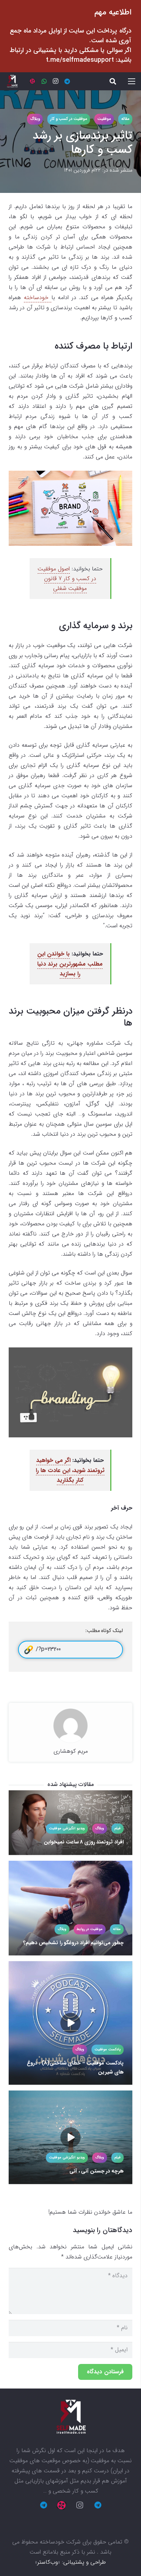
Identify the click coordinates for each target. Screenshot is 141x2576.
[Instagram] (56, 81)
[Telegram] (67, 81)
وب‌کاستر (48, 2562)
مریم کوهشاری (71, 1751)
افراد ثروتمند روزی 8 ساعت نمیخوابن (84, 1842)
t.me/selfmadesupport (80, 60)
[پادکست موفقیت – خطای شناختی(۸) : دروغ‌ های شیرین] (70, 2023)
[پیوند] (12, 81)
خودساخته (38, 297)
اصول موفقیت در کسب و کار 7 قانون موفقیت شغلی (67, 579)
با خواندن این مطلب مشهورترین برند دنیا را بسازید (70, 964)
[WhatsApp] (44, 81)
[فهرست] (132, 81)
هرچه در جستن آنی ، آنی (97, 2171)
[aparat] (33, 81)
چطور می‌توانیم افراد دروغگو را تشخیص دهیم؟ (73, 1943)
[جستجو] (113, 81)
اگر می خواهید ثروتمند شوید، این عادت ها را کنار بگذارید (70, 1470)
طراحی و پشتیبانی (85, 2562)
